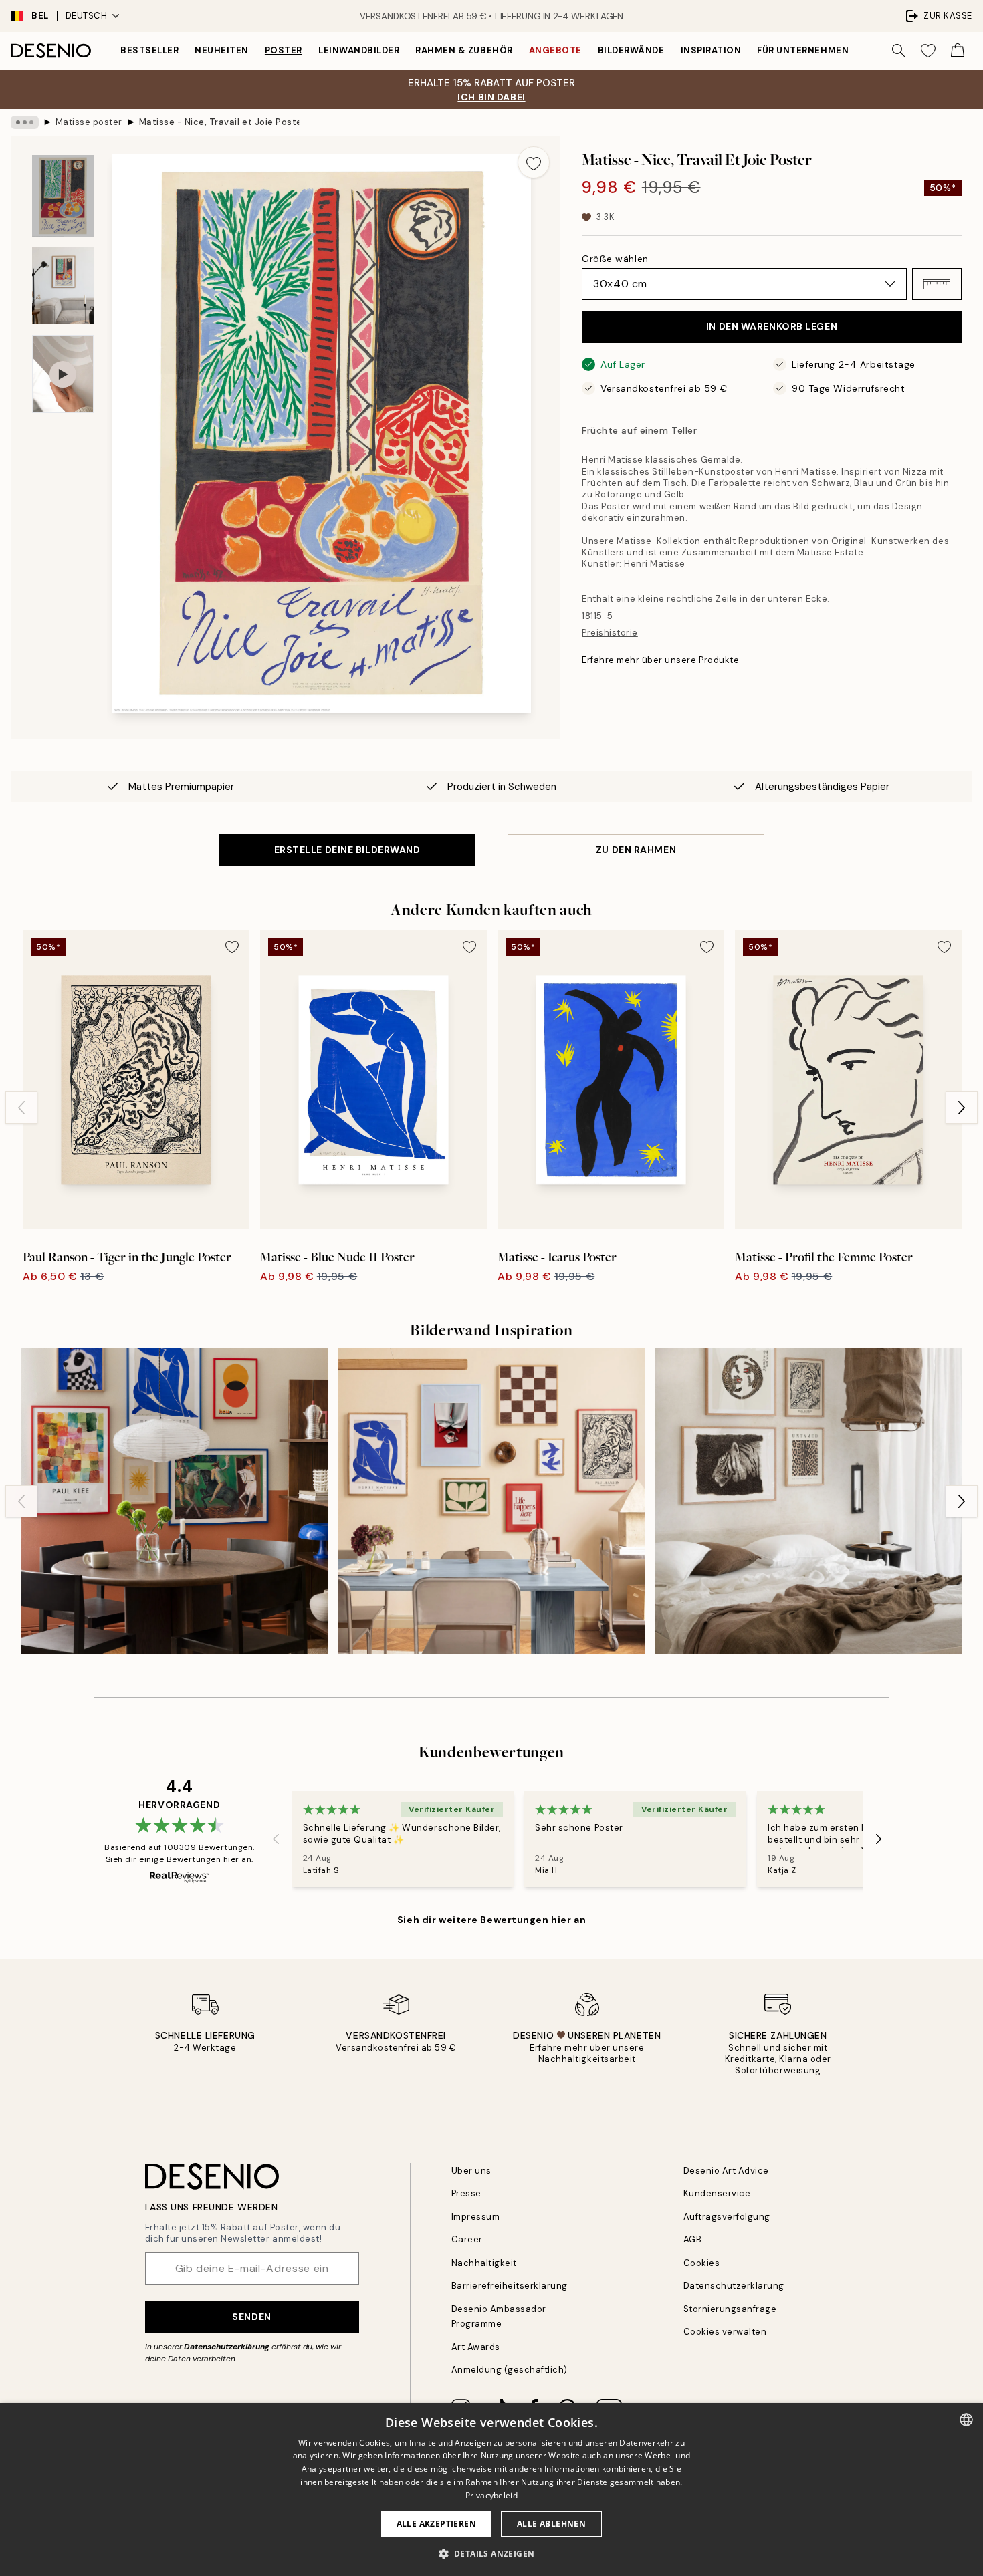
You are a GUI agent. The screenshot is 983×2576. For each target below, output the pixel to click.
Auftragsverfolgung (727, 2217)
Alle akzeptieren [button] (436, 2524)
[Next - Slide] (962, 1108)
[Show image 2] (63, 286)
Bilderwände (631, 50)
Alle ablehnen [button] (551, 2524)
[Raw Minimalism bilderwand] (808, 1501)
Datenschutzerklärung (227, 2347)
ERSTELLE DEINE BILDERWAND (347, 850)
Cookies (702, 2263)
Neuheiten (222, 50)
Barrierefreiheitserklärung (510, 2286)
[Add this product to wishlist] (534, 162)
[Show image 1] (63, 196)
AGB (693, 2239)
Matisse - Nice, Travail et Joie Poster (219, 122)
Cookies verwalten (725, 2332)
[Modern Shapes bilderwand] (491, 1501)
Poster (284, 50)
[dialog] (491, 2489)
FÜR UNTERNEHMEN (803, 50)
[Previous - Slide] (21, 1108)
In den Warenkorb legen (772, 326)
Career (467, 2239)
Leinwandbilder (359, 50)
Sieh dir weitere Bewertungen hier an (491, 1920)
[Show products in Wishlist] (928, 51)
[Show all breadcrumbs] (25, 122)
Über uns (471, 2171)
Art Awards (476, 2347)
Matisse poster (89, 122)
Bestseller (149, 50)
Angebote (555, 50)
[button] (937, 284)
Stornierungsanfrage (730, 2309)
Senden (251, 2317)
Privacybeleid (491, 2495)
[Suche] (899, 51)
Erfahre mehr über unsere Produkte (660, 660)
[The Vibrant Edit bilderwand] (175, 1501)
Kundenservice (717, 2193)
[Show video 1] (63, 374)
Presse (466, 2193)
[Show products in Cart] (958, 51)
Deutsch (87, 16)
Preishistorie (610, 633)
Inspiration (711, 50)
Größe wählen (615, 259)
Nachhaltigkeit (484, 2263)
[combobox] (966, 2420)
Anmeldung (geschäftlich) (510, 2370)
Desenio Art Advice (726, 2171)
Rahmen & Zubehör (464, 50)
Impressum (476, 2217)
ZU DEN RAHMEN (636, 850)
